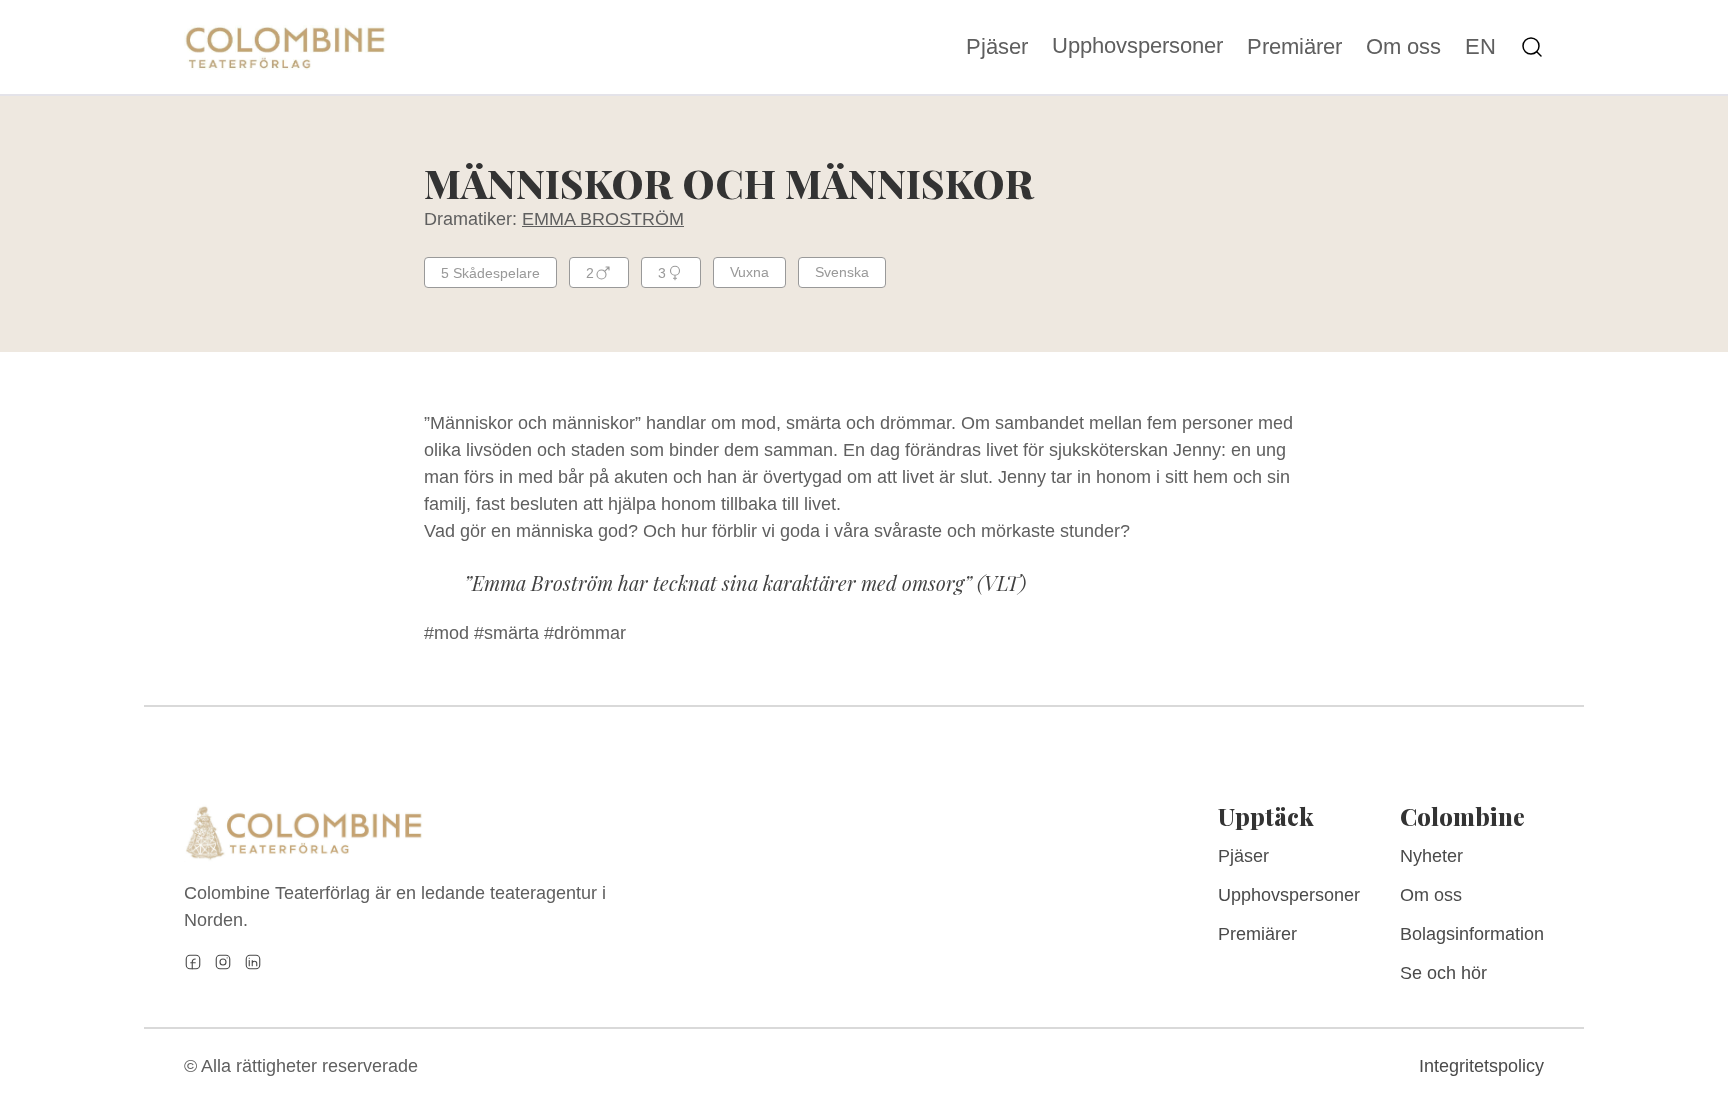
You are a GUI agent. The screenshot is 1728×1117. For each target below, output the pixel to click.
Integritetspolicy (1481, 1066)
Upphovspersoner (1137, 45)
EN (1480, 47)
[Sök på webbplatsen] (1532, 47)
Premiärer (1294, 47)
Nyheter (1431, 856)
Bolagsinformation (1472, 934)
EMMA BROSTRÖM (603, 219)
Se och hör (1443, 973)
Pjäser (997, 47)
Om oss (1403, 47)
